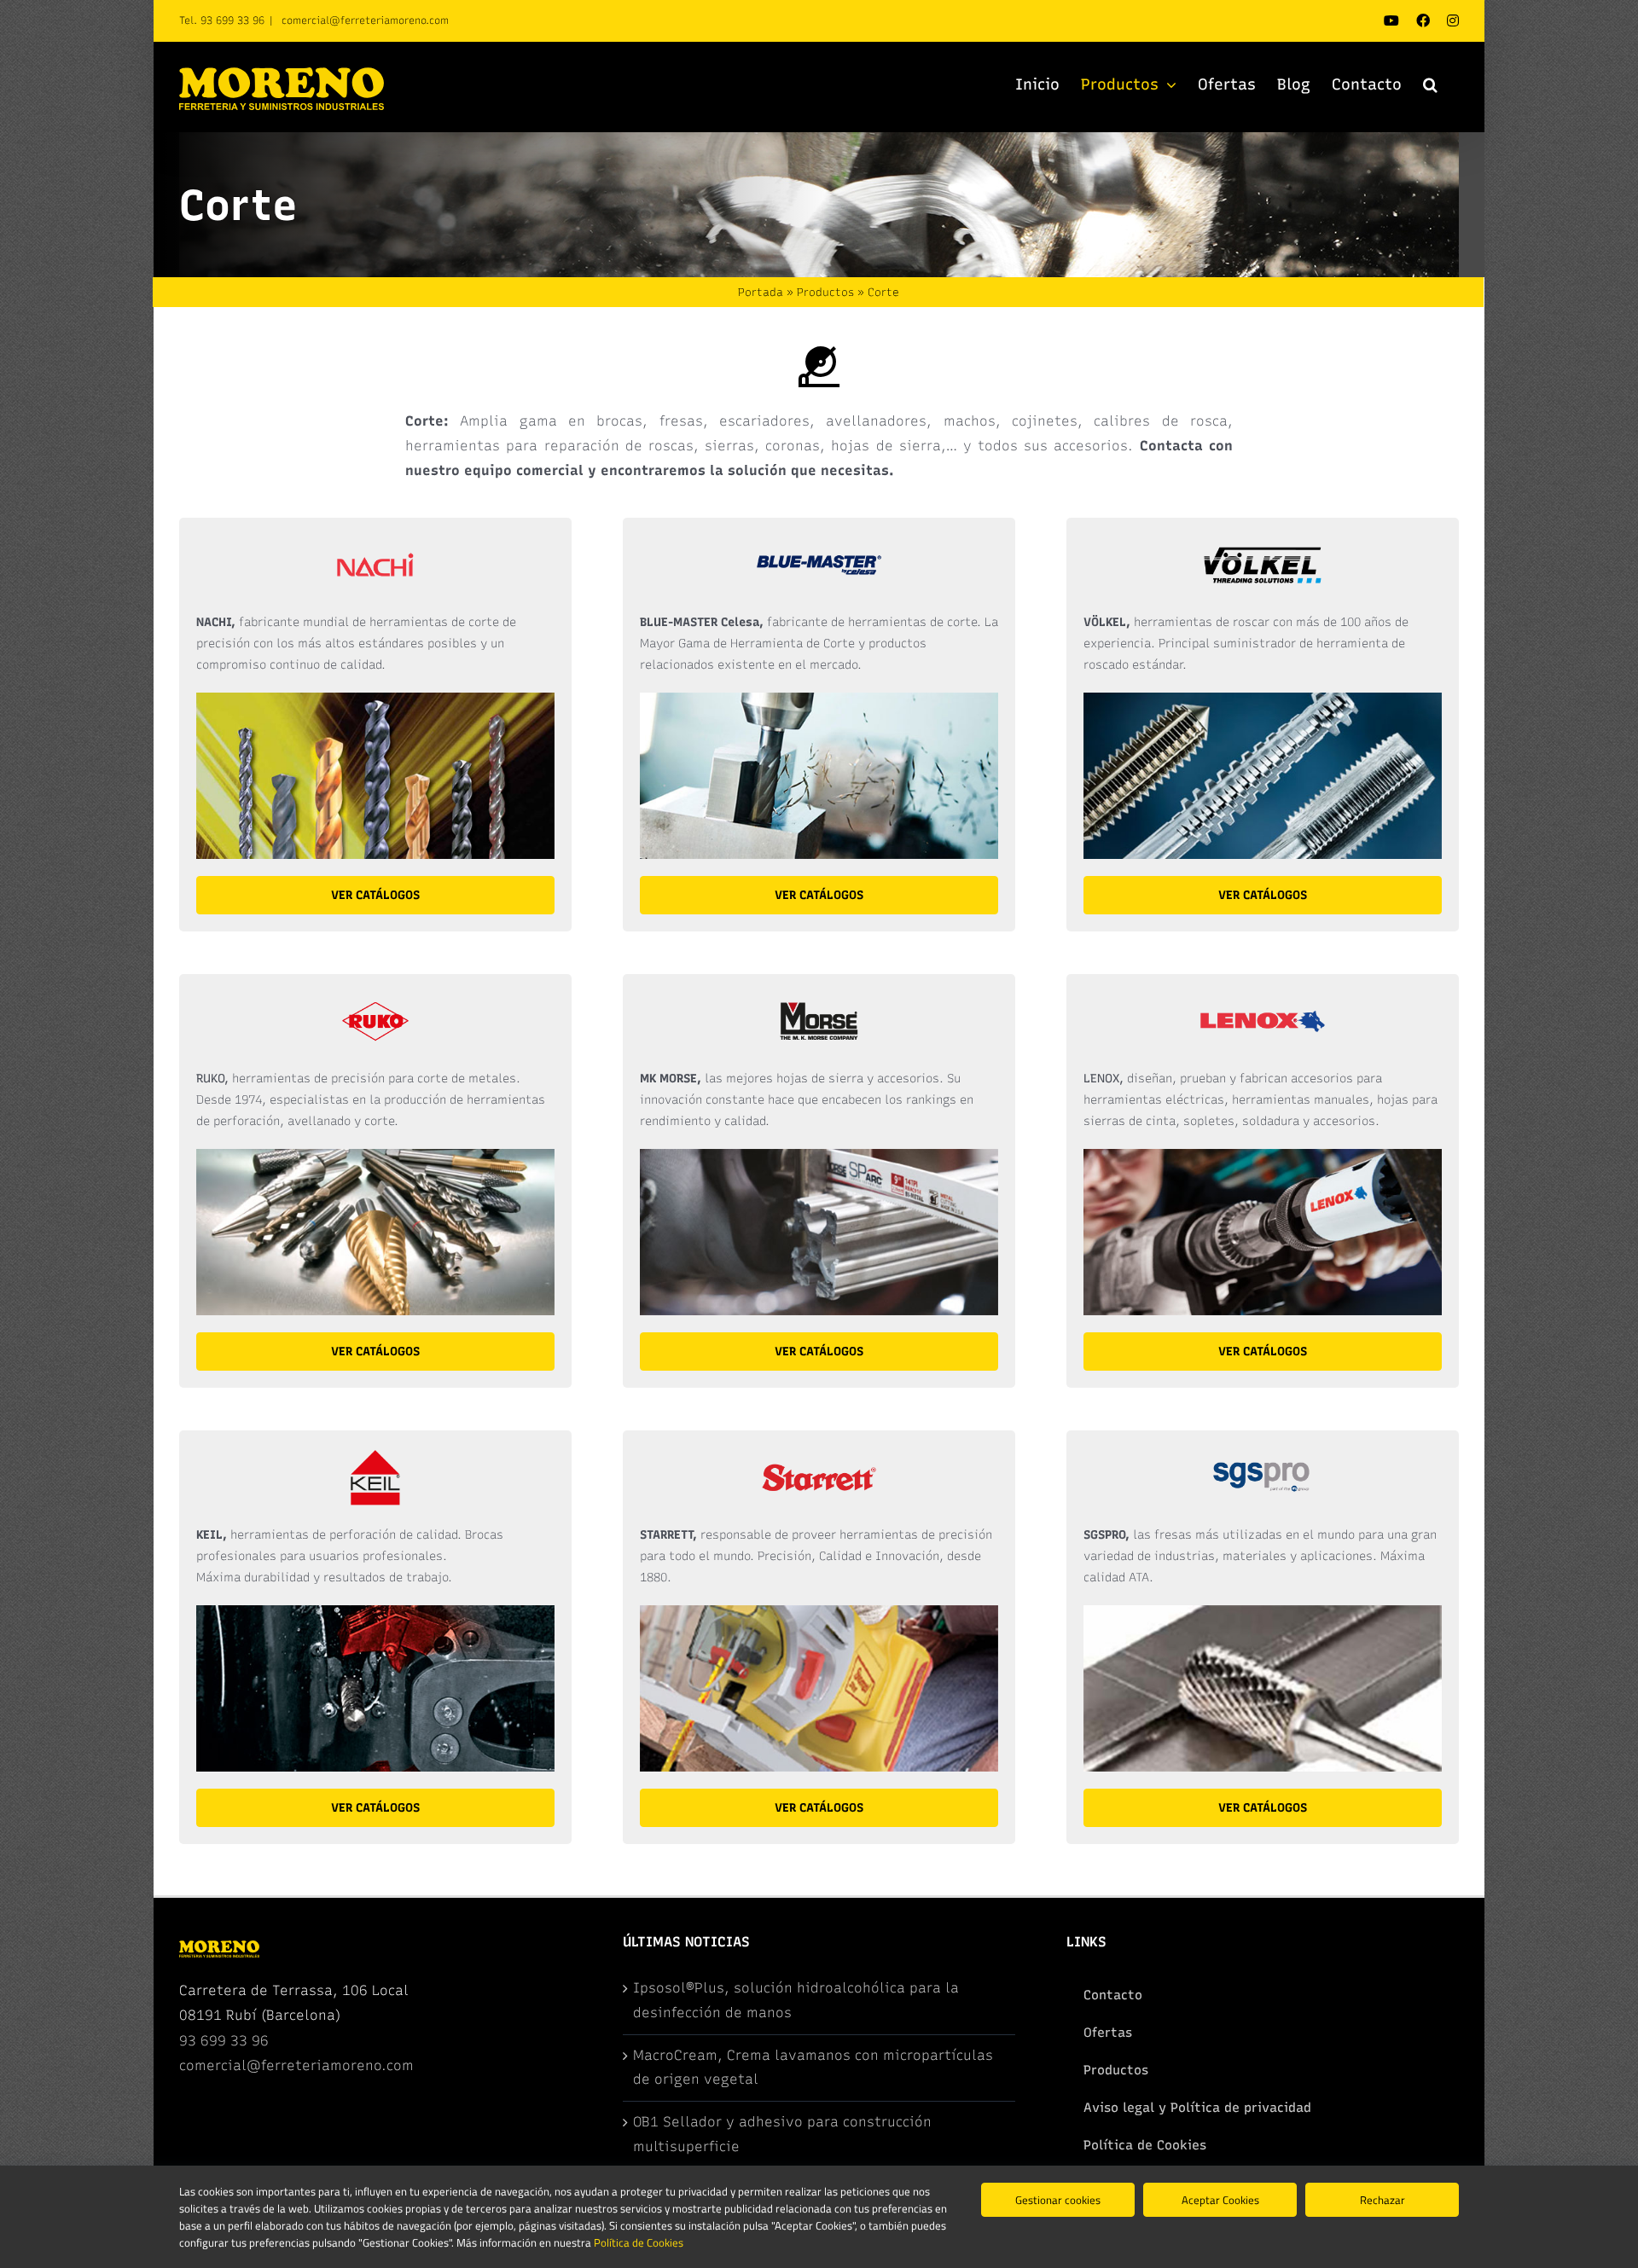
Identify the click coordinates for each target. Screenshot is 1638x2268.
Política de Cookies (639, 2242)
